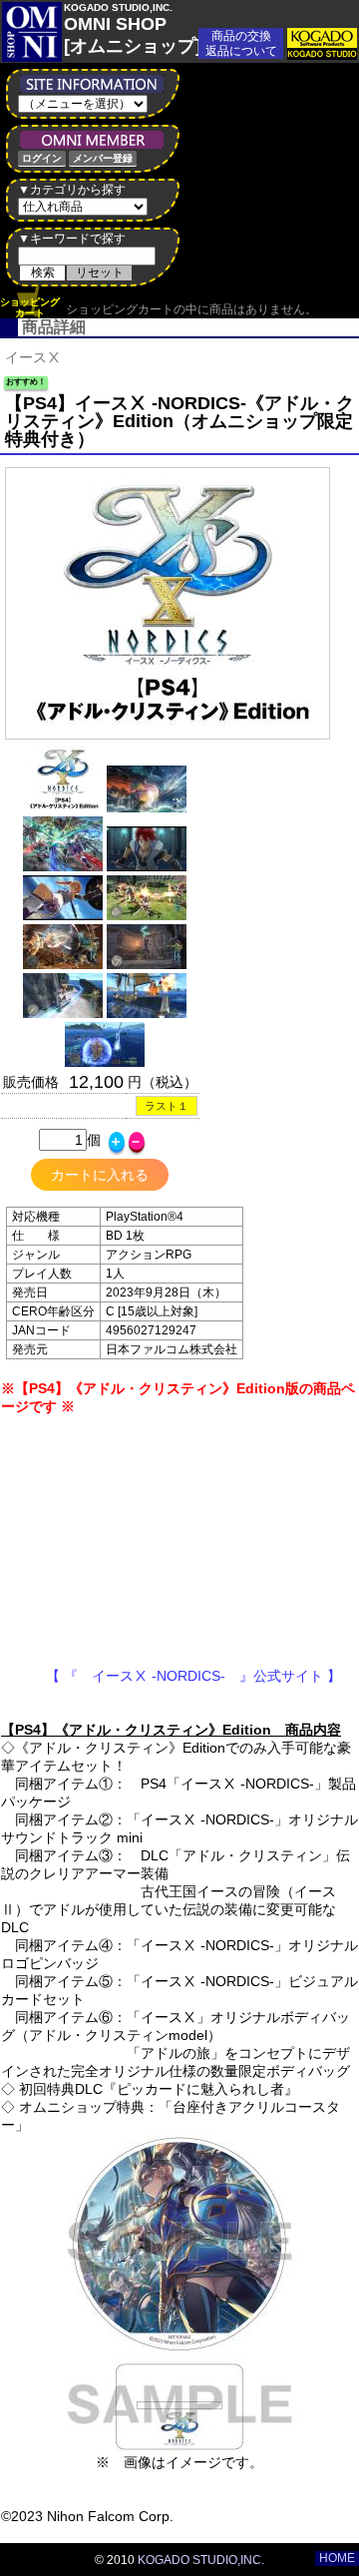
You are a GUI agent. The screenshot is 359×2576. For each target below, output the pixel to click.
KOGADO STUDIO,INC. (201, 2560)
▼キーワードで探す (72, 239)
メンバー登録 (103, 158)
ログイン (42, 158)
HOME (337, 2558)
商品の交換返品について (241, 43)
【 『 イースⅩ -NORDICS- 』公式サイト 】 (179, 1676)
